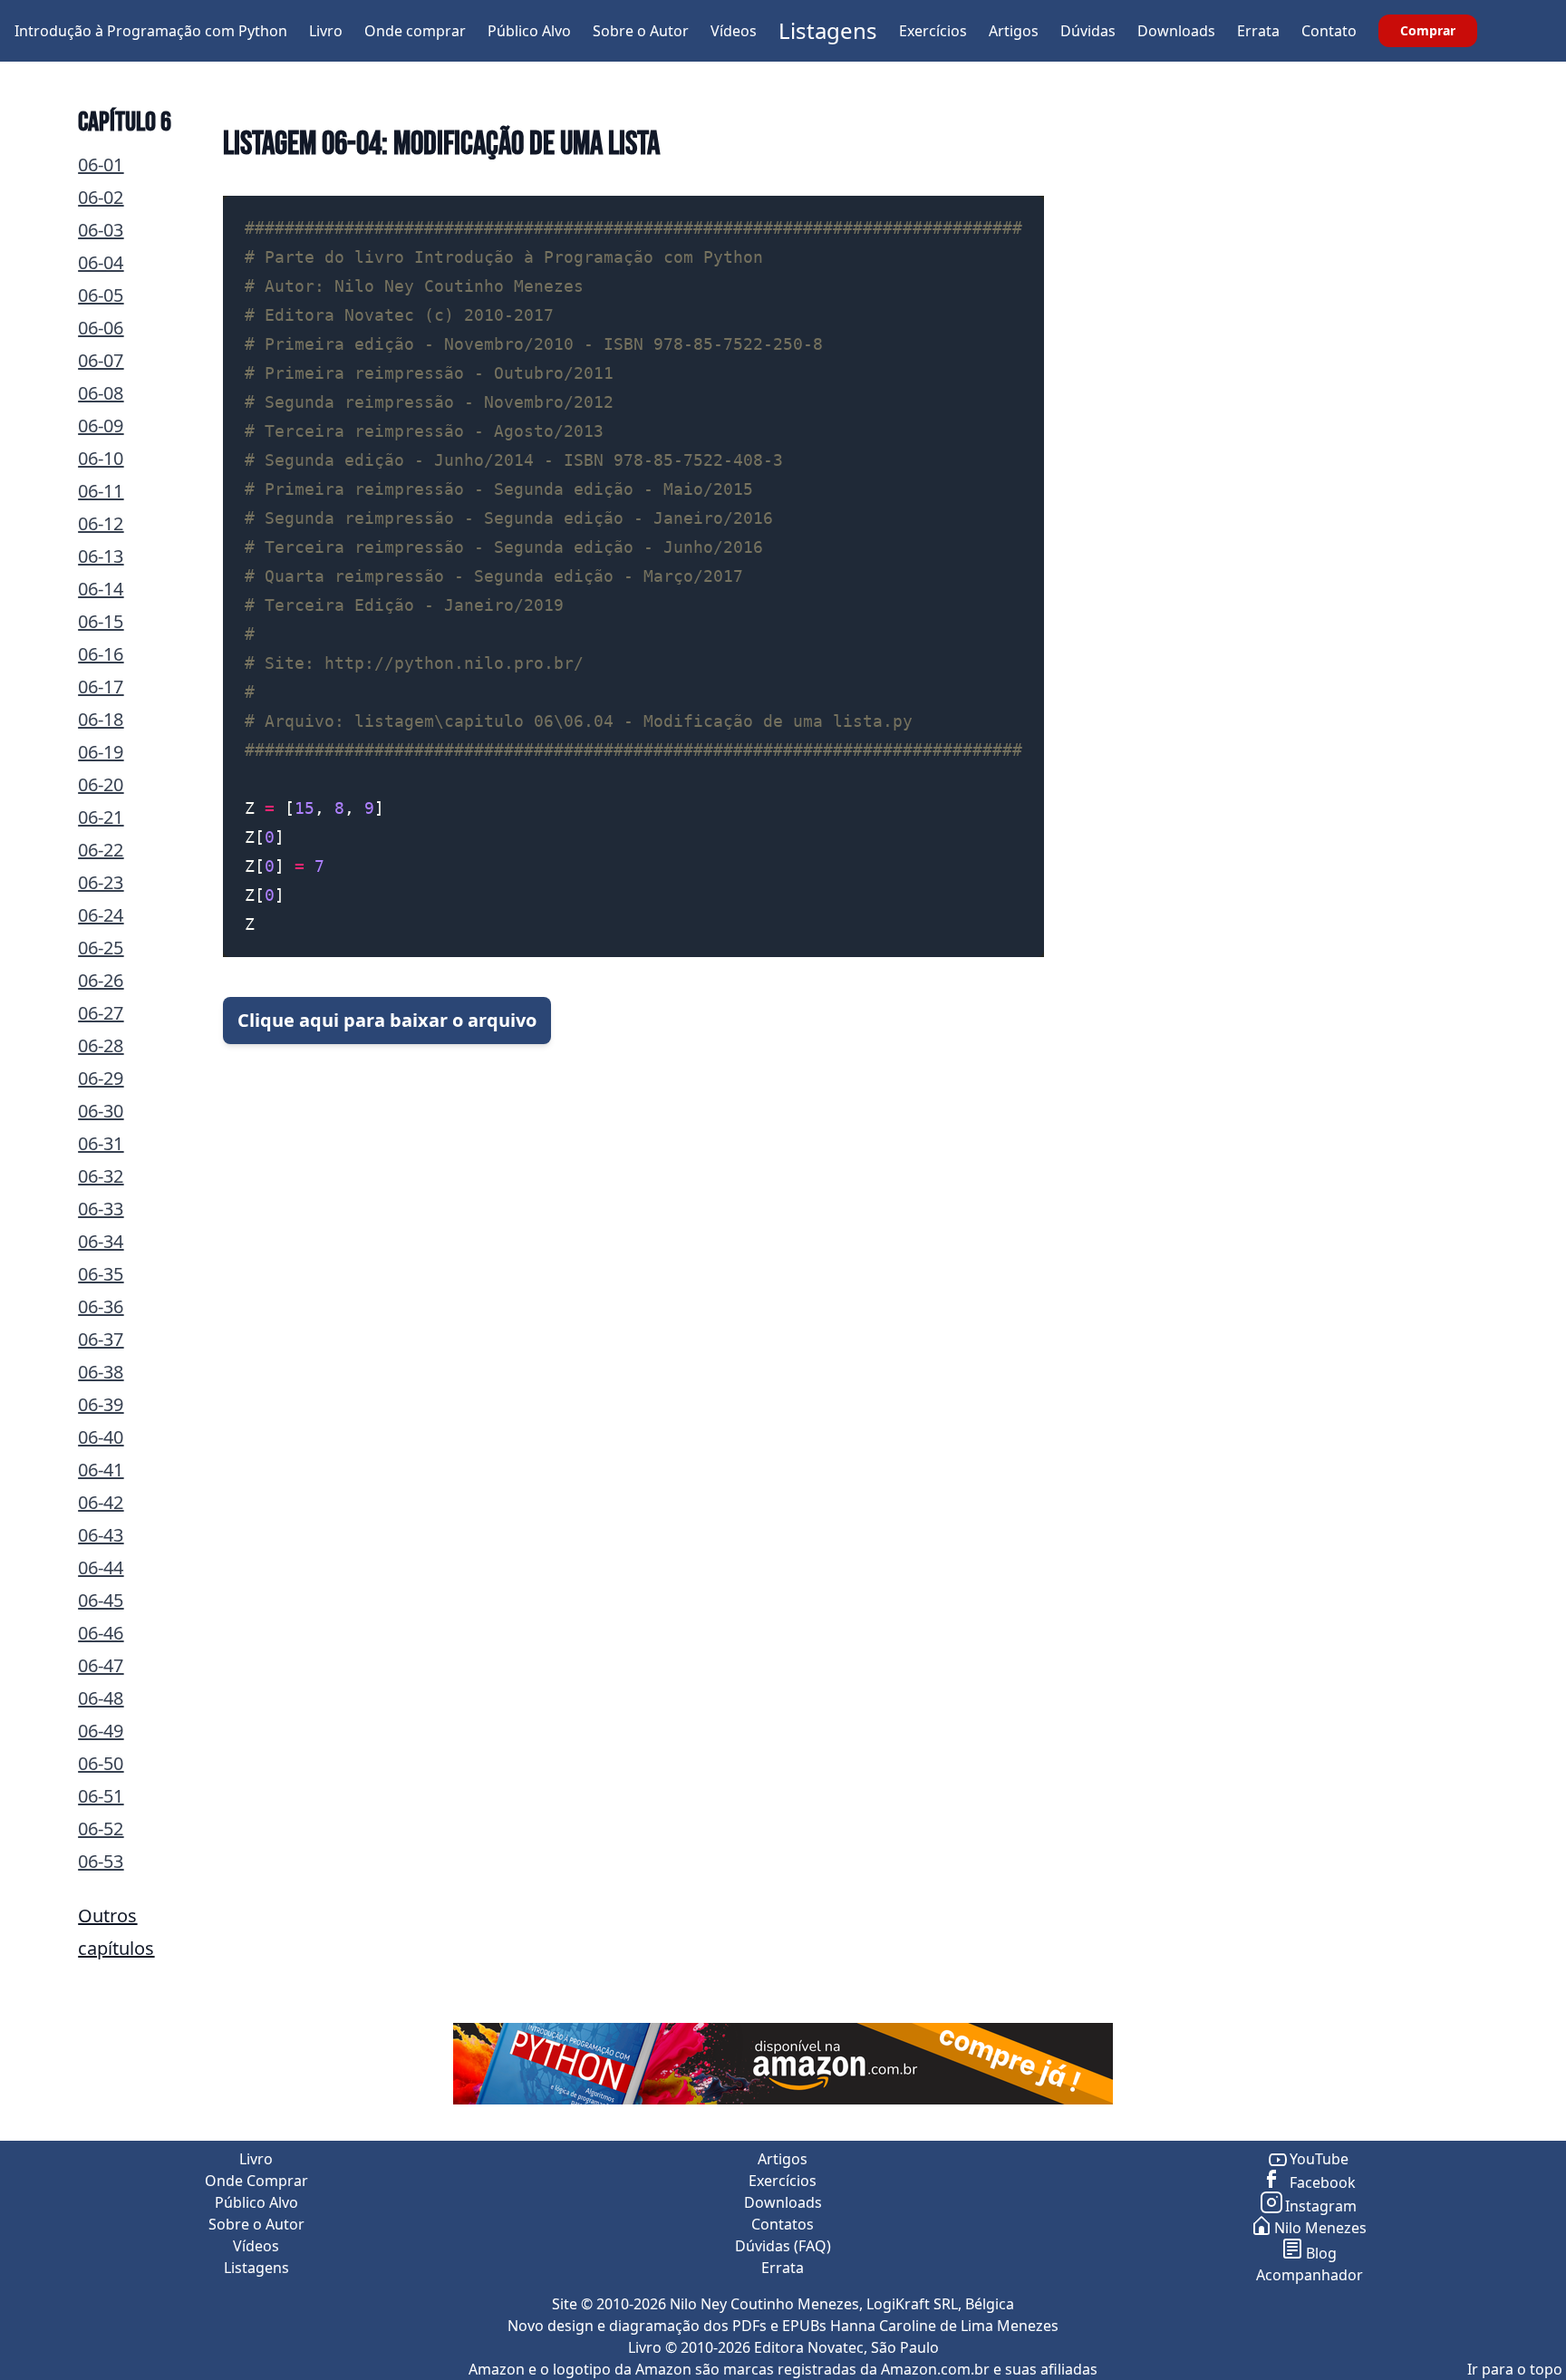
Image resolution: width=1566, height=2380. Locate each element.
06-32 (101, 1176)
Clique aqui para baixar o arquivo (387, 1020)
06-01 (101, 164)
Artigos (1014, 31)
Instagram (1321, 2206)
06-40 (101, 1437)
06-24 (101, 915)
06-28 (101, 1045)
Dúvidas (1088, 31)
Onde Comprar (256, 2181)
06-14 (101, 589)
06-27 (101, 1013)
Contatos (783, 2224)
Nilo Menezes (1320, 2228)
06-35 (101, 1274)
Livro (326, 31)
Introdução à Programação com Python (151, 31)
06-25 (101, 948)
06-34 (101, 1241)
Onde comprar (415, 31)
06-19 (101, 752)
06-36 (101, 1306)
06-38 (101, 1372)
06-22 (101, 850)
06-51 (101, 1796)
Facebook (1321, 2182)
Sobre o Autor (641, 31)
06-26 (101, 980)
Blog (1321, 2253)
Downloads (1176, 31)
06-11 (101, 491)
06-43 (101, 1535)
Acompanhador (1310, 2275)
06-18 (101, 719)
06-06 (101, 328)
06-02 (101, 197)
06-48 (101, 1698)
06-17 (101, 687)
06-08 (101, 393)
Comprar (1428, 30)
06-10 (101, 458)
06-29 (101, 1078)
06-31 (101, 1143)
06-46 (101, 1633)
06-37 (101, 1339)
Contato (1329, 31)
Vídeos (734, 31)
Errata (1258, 31)
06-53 (101, 1861)
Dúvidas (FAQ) (783, 2246)
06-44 (101, 1567)
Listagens (828, 30)
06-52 (101, 1829)
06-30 (101, 1111)
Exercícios (933, 31)
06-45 (101, 1600)
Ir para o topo (1515, 2369)
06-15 (101, 621)
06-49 (101, 1731)
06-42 (101, 1502)
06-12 (101, 523)
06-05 (101, 295)
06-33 (101, 1209)
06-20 (101, 784)
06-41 (101, 1470)
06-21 (101, 817)
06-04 (101, 262)
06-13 (101, 556)
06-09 (101, 426)
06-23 (101, 882)
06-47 (101, 1665)
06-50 (101, 1763)
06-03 (101, 230)
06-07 (101, 360)
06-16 (101, 654)
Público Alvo (529, 31)
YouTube (1319, 2159)
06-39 (101, 1404)
